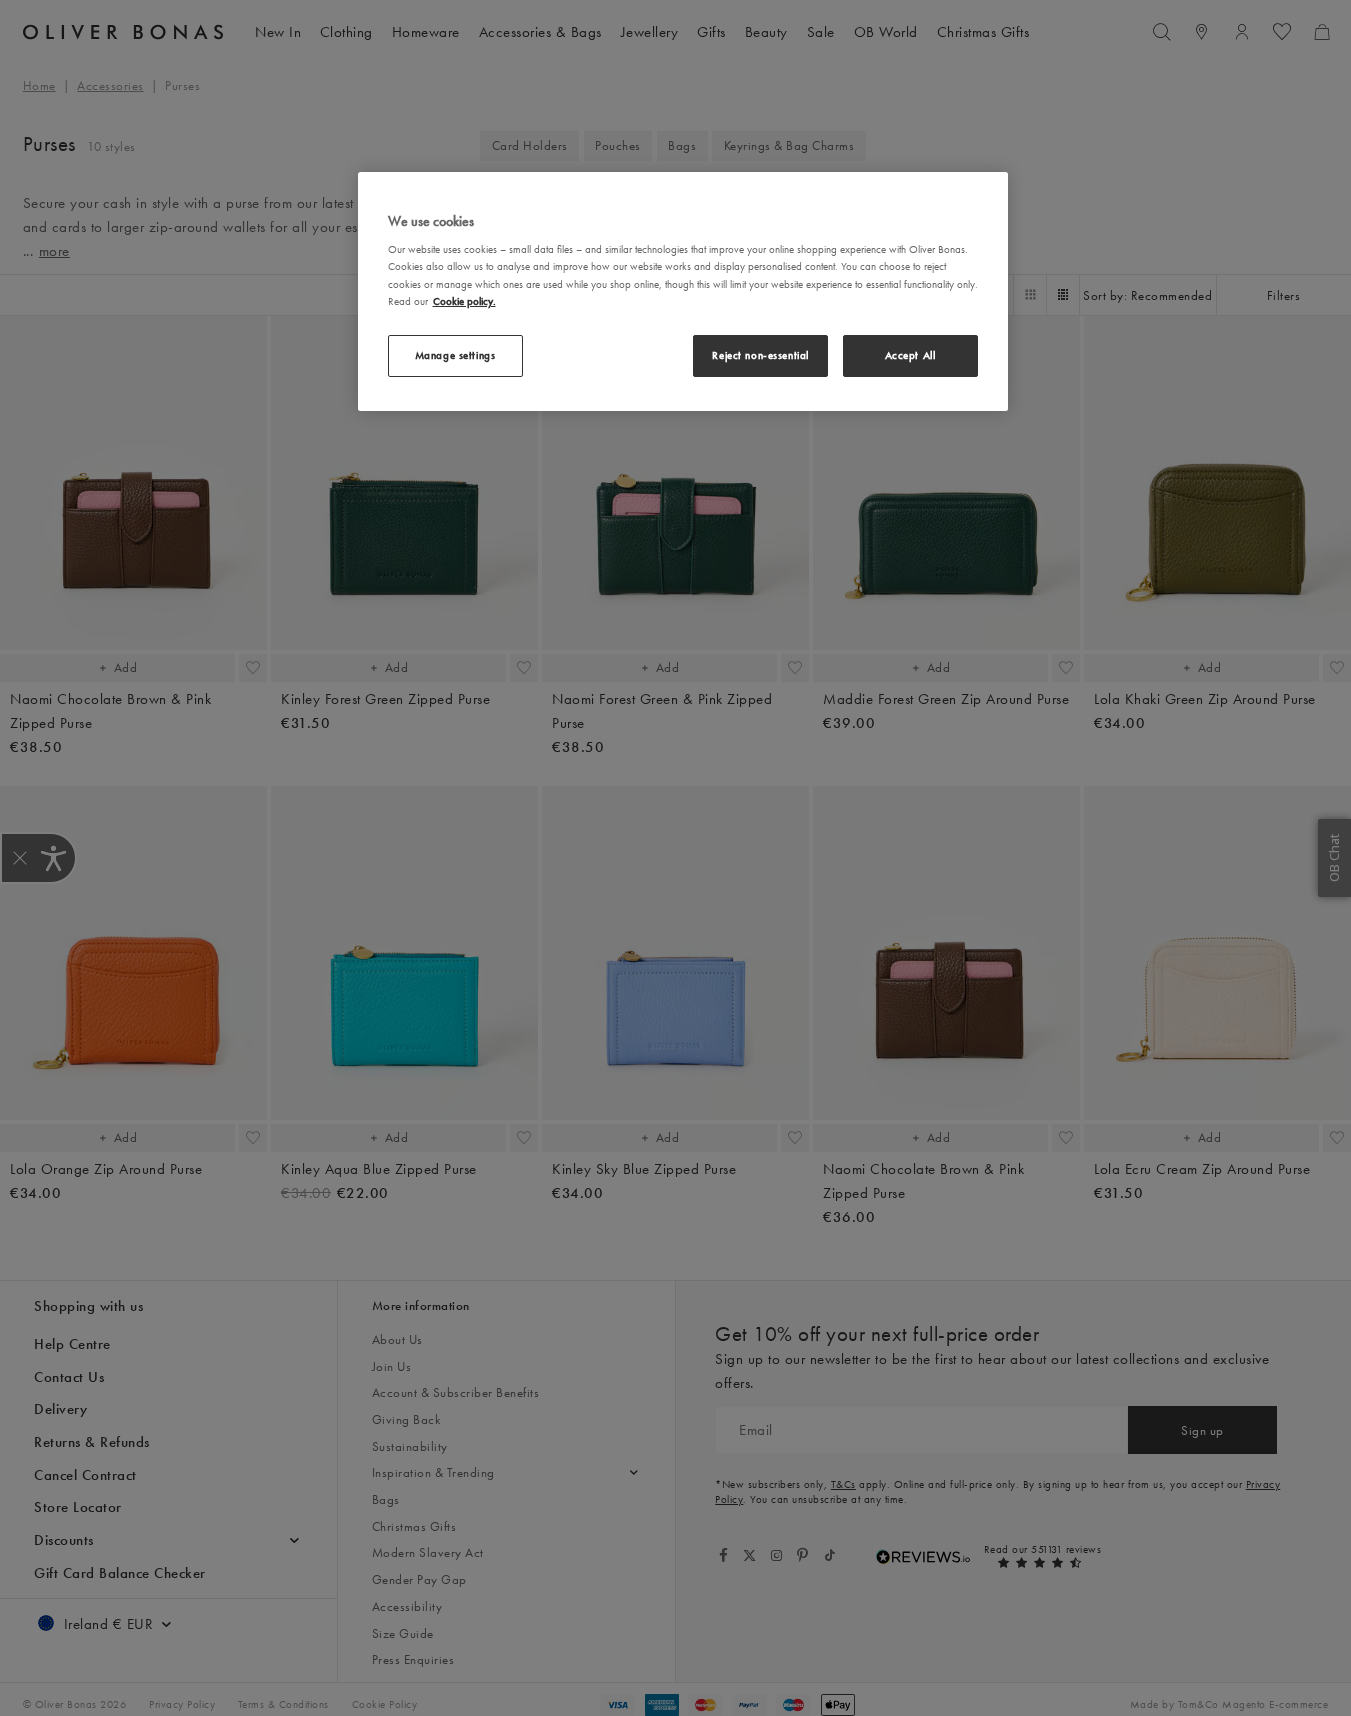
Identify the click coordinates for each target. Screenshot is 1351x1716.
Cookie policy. (464, 300)
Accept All (910, 354)
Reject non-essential (760, 354)
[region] (683, 291)
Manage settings (455, 354)
